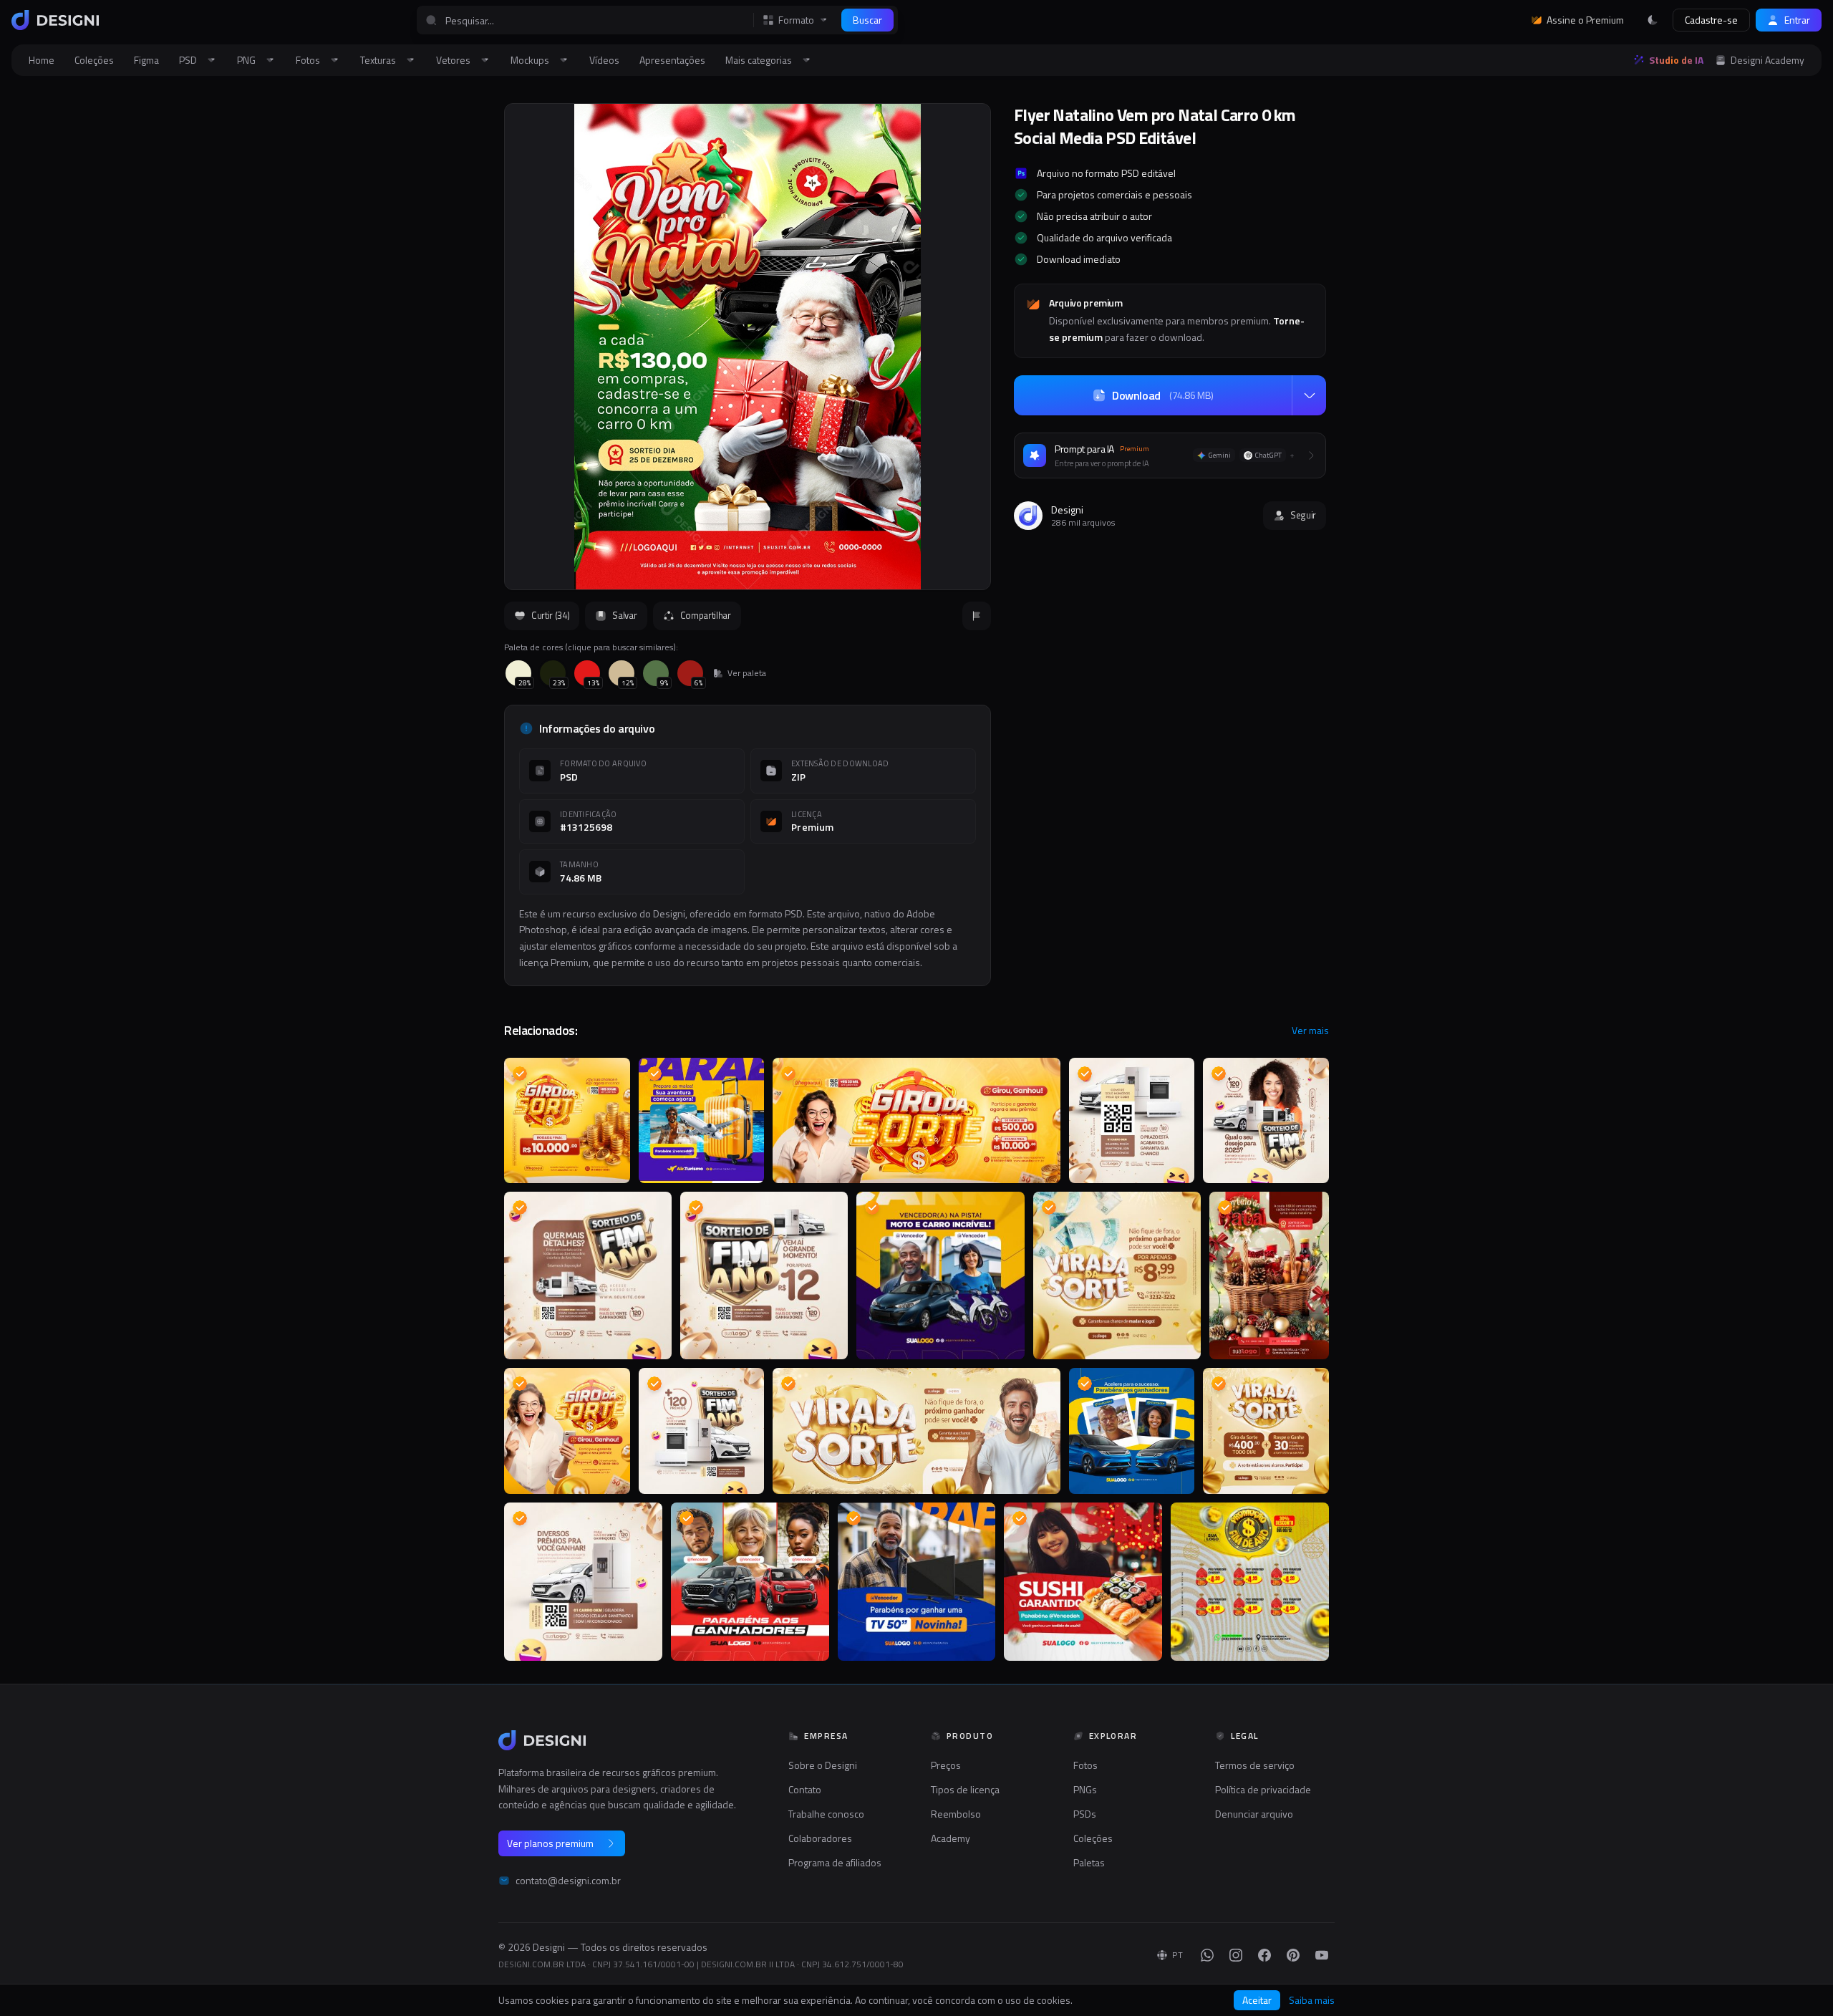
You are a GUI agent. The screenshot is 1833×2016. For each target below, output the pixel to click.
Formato (796, 20)
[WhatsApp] (1207, 1955)
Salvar (624, 615)
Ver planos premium (550, 1843)
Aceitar (1257, 2000)
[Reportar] (977, 616)
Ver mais (1310, 1031)
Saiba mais (1312, 2000)
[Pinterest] (1293, 1955)
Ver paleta (747, 673)
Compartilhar (706, 615)
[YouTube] (1322, 1955)
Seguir (1303, 515)
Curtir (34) (550, 615)
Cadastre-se (1711, 20)
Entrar (1797, 20)
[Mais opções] (1309, 395)
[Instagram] (1236, 1955)
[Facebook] (1264, 1955)
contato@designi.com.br (568, 1881)
